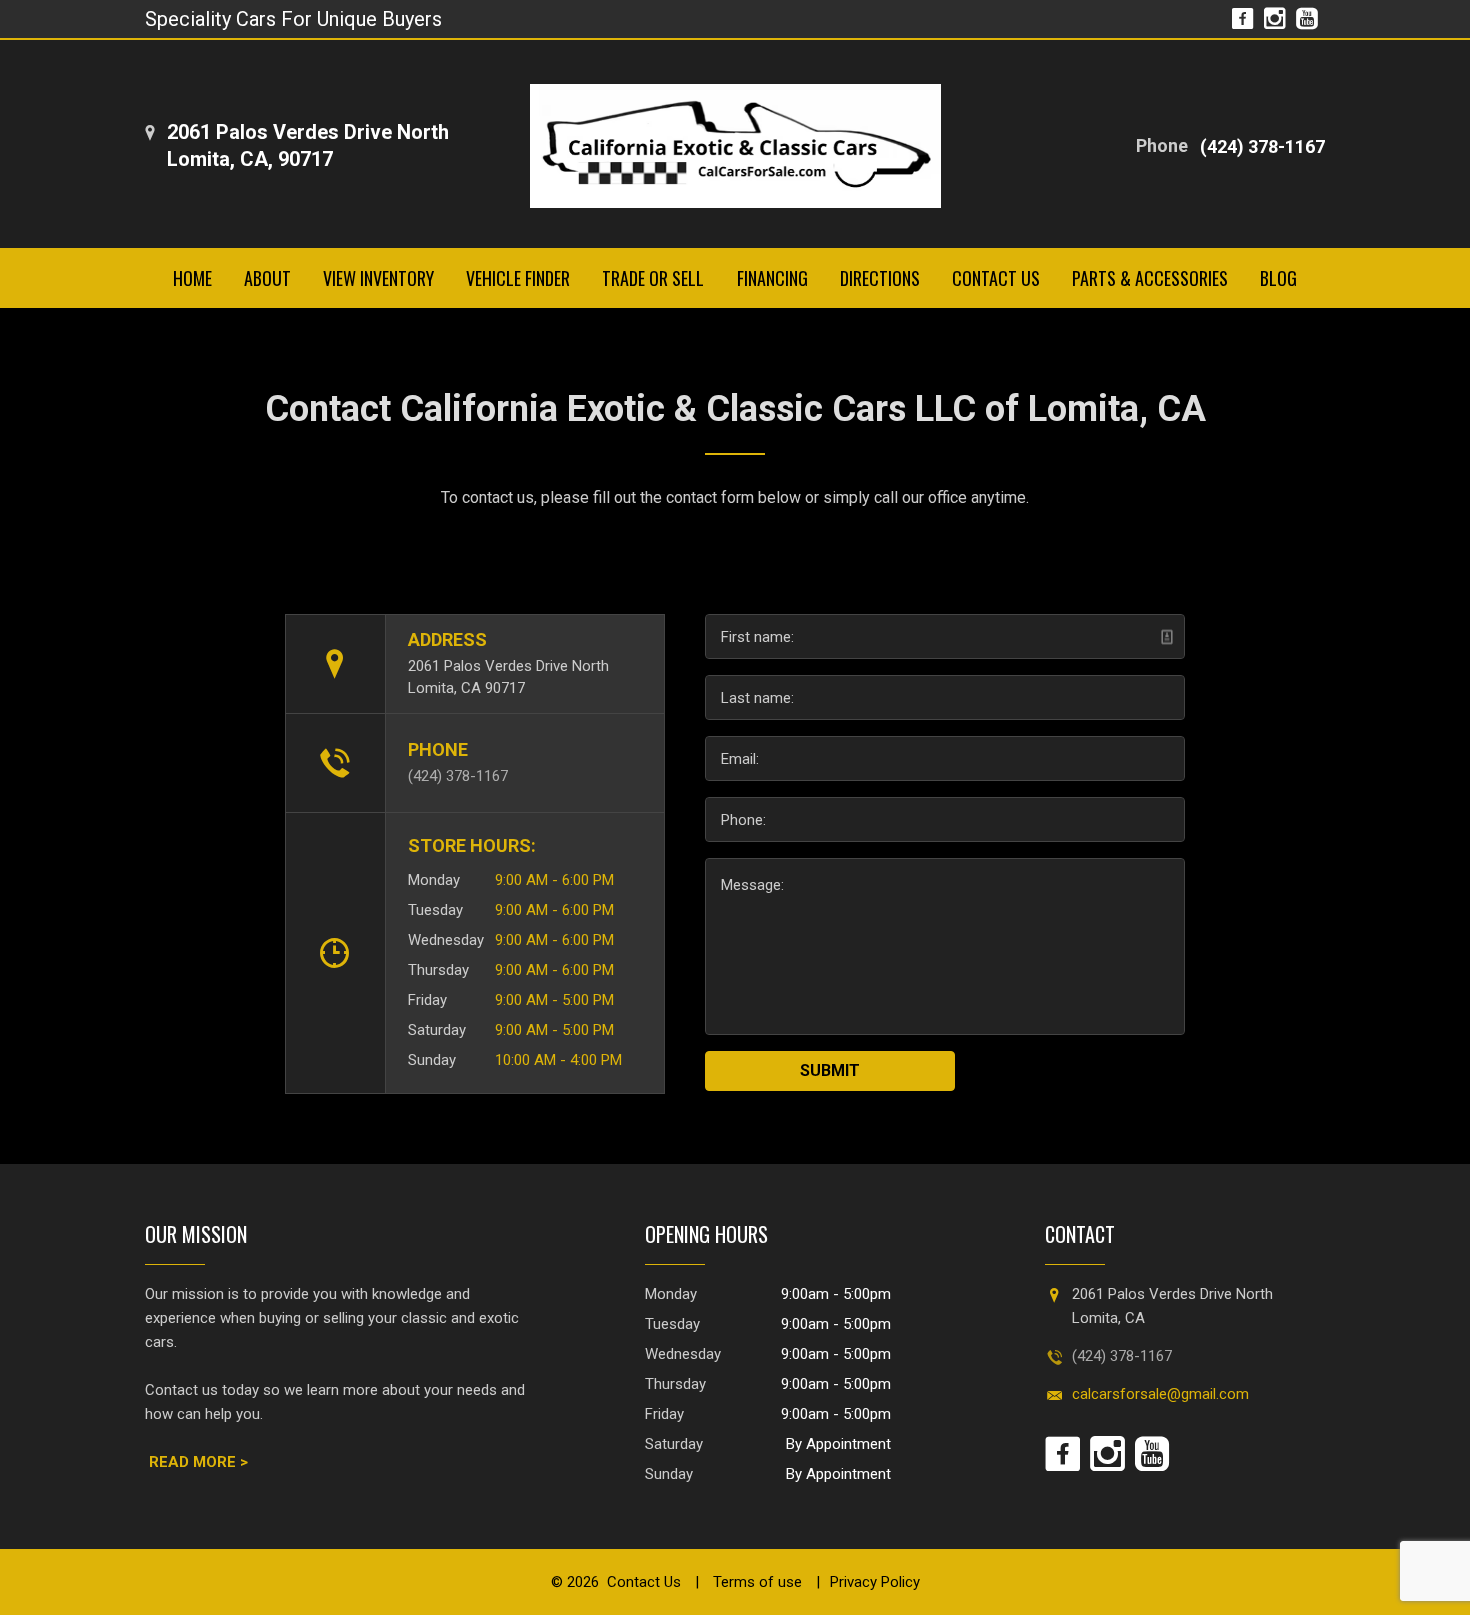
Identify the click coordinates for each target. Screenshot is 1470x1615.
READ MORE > (198, 1462)
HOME (192, 278)
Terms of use (755, 1582)
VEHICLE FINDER (518, 278)
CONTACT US (996, 278)
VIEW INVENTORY (378, 278)
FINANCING (772, 278)
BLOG (1278, 278)
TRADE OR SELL (653, 278)
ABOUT (267, 278)
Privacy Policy (875, 1582)
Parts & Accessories (1150, 278)
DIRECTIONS (880, 278)
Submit (830, 1070)
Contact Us (644, 1582)
